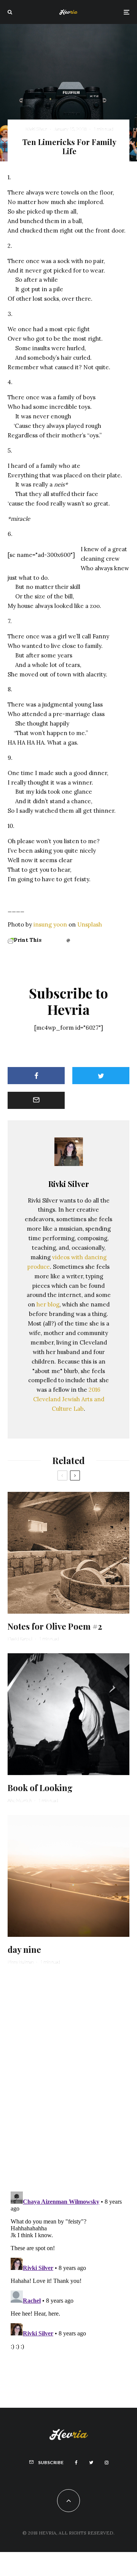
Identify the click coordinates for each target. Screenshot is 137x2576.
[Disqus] (68, 2077)
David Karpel (20, 1639)
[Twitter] (91, 2463)
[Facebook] (76, 2463)
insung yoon (50, 924)
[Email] (36, 1100)
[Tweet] (101, 1076)
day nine (24, 1949)
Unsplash (90, 924)
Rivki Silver (36, 129)
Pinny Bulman (21, 1962)
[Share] (36, 1076)
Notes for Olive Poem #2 (55, 1626)
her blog (48, 1304)
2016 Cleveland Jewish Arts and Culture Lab (69, 1399)
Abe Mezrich (20, 1800)
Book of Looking (40, 1788)
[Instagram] (107, 2463)
